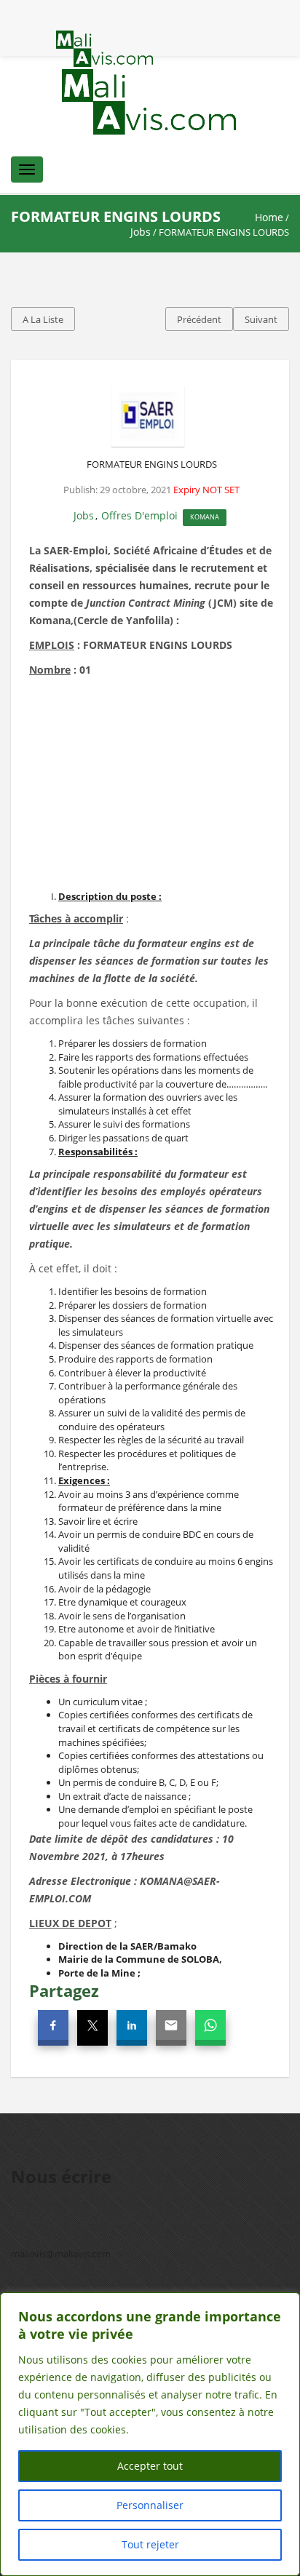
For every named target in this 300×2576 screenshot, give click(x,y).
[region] (150, 2434)
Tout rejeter (150, 2544)
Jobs (141, 232)
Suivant (261, 319)
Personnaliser (150, 2505)
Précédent (199, 319)
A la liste (43, 319)
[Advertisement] (151, 788)
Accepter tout (150, 2466)
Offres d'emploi (139, 515)
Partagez (64, 1990)
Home (269, 217)
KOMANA (205, 517)
